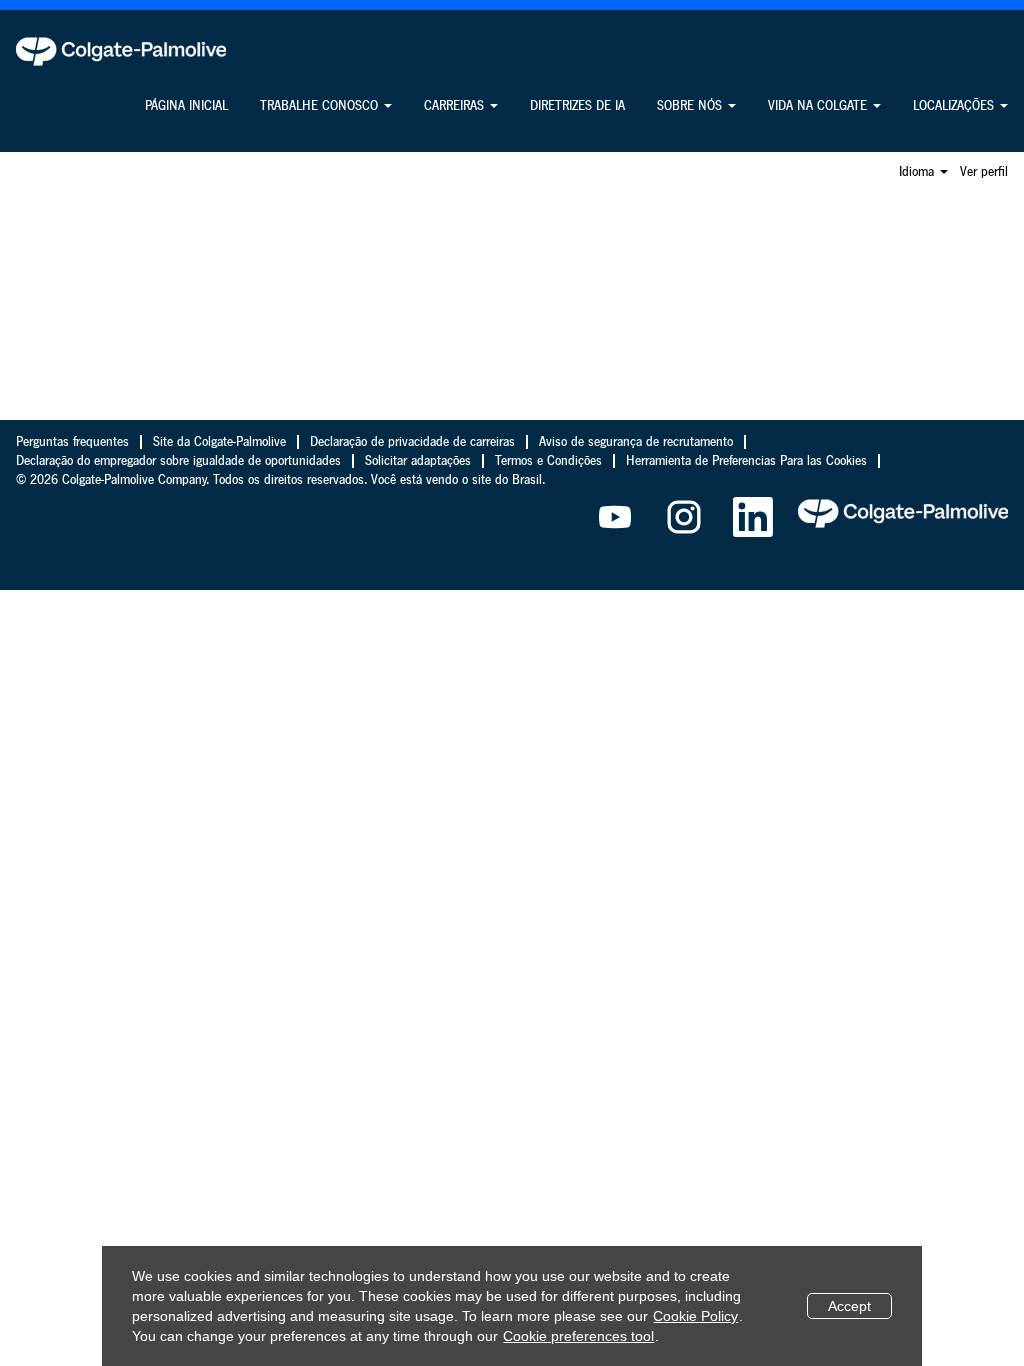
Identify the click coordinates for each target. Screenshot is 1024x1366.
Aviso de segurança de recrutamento (636, 442)
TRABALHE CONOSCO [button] (321, 106)
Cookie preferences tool (578, 1336)
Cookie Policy (695, 1316)
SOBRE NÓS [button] (691, 106)
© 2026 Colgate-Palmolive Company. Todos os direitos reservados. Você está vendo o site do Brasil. (280, 480)
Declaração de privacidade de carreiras (412, 442)
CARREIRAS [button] (456, 106)
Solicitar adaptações (418, 461)
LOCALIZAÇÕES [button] (955, 106)
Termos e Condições (548, 461)
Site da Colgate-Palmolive (219, 442)
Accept (849, 1306)
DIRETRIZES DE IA (577, 106)
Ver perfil (984, 172)
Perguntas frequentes (72, 442)
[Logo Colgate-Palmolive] (121, 51)
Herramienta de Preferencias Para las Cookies (746, 461)
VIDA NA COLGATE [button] (819, 106)
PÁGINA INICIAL (186, 106)
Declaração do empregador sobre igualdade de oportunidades (178, 461)
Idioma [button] (918, 172)
